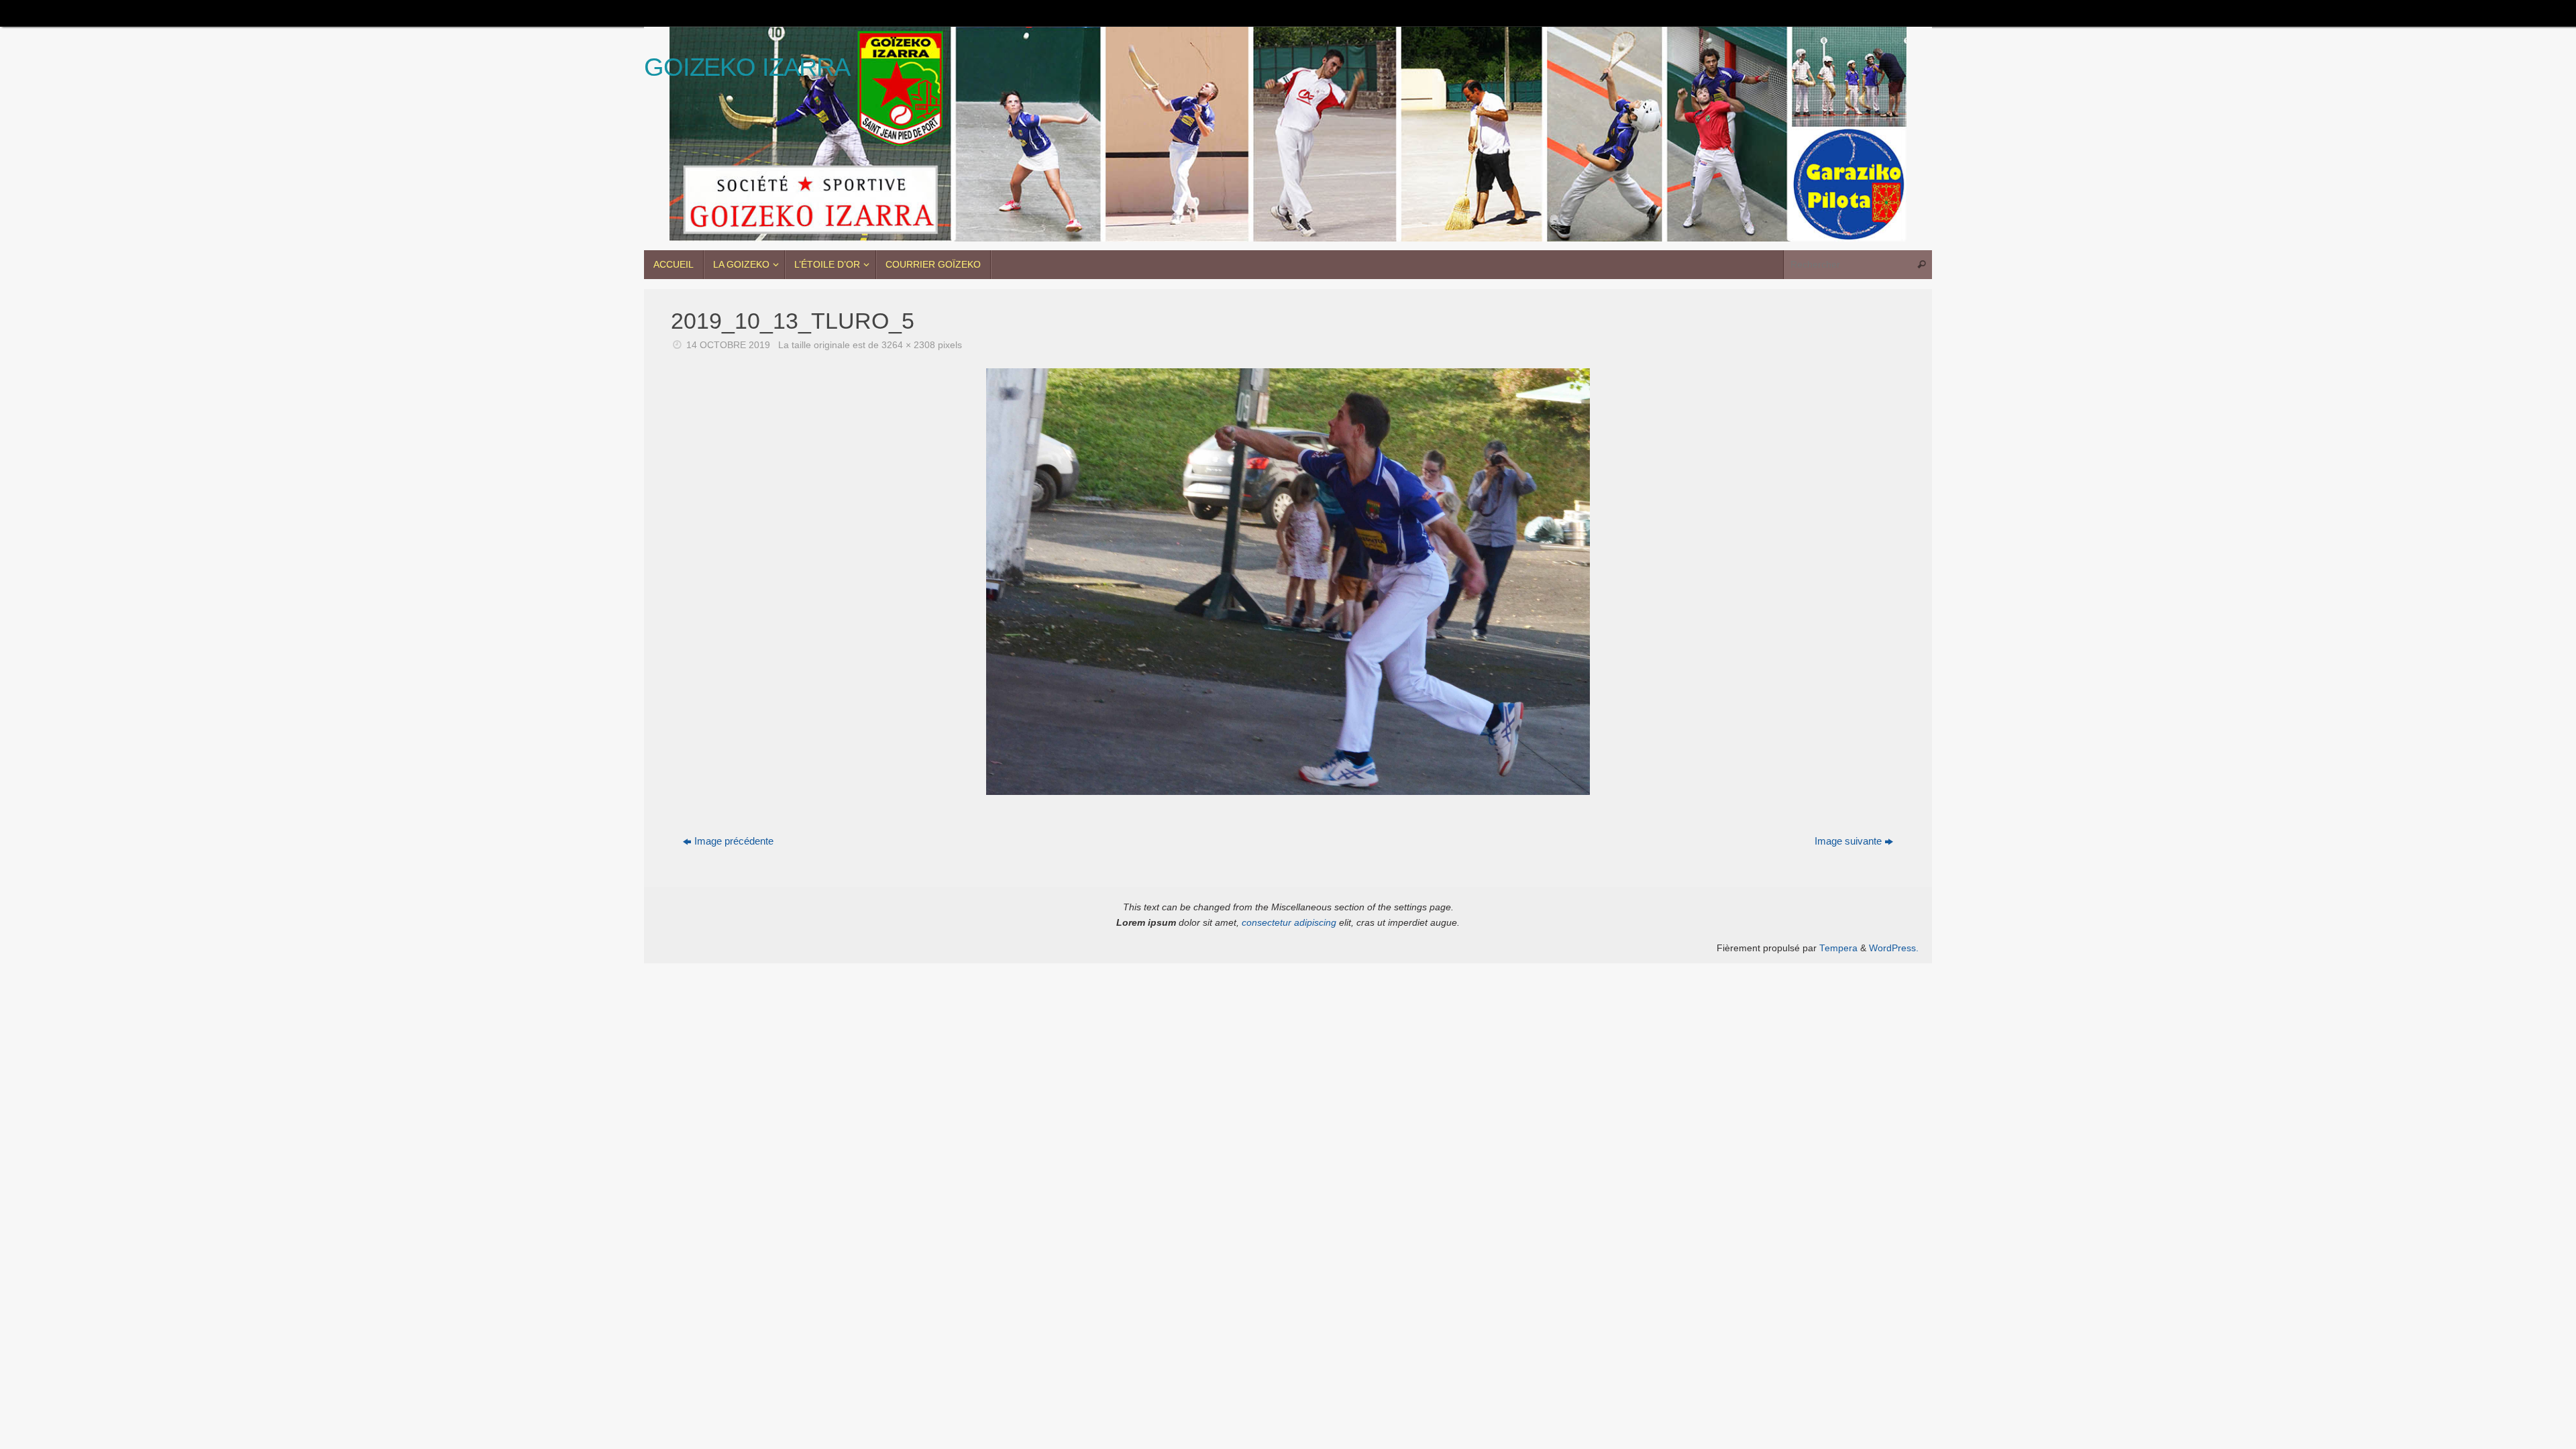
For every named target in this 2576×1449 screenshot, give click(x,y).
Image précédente (734, 841)
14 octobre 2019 (728, 345)
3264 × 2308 (908, 345)
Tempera (1838, 948)
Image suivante (1848, 841)
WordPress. (1894, 948)
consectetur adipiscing (1289, 923)
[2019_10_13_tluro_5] (1288, 582)
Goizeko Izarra (747, 67)
